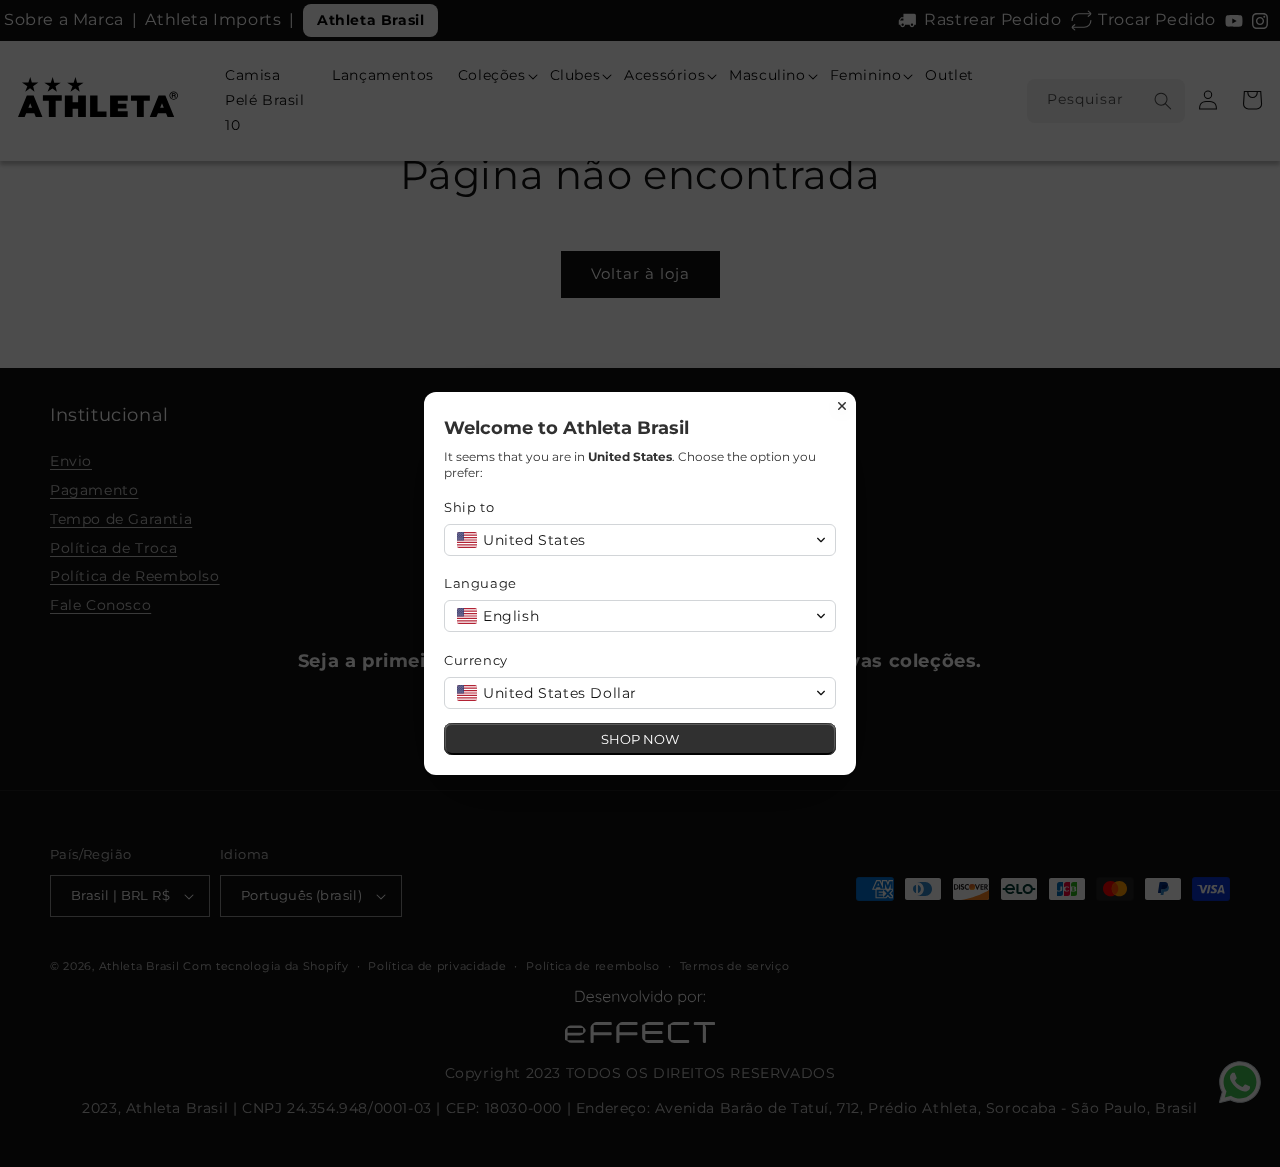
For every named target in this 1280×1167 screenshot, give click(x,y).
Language (480, 583)
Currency (476, 660)
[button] (640, 540)
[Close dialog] (842, 406)
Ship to (469, 507)
